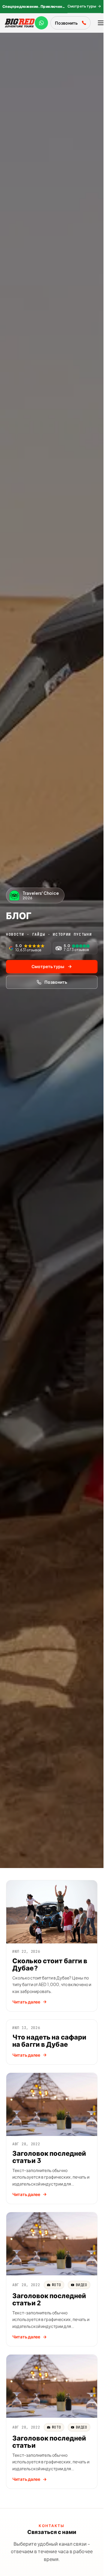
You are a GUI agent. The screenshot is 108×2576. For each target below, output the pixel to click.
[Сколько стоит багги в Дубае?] (52, 1912)
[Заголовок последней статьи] (52, 2386)
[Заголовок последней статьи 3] (52, 2104)
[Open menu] (101, 23)
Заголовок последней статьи (49, 2442)
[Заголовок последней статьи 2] (52, 2244)
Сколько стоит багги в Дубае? (50, 1964)
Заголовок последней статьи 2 (49, 2299)
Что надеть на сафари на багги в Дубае (49, 2041)
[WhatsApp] (41, 23)
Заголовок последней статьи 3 (49, 2157)
